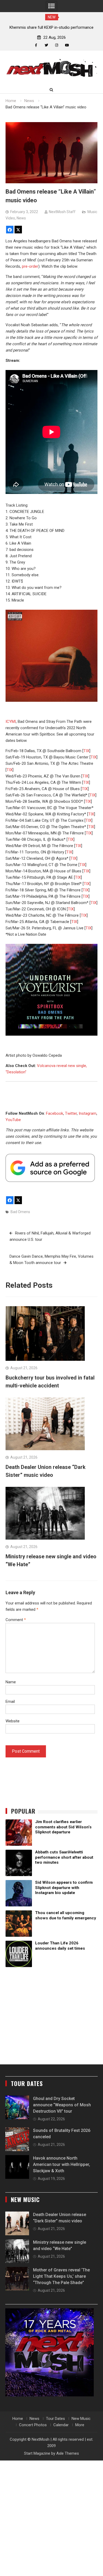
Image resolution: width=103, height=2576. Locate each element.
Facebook (55, 1113)
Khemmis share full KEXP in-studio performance (51, 27)
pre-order (30, 266)
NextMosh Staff (62, 212)
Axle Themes (68, 2453)
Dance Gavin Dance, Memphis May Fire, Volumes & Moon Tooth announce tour (51, 1260)
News (21, 218)
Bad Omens (20, 1212)
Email (10, 1702)
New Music (81, 2419)
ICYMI (11, 722)
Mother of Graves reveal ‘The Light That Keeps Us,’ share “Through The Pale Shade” (61, 2276)
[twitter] (46, 45)
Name (11, 1682)
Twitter (71, 1113)
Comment (16, 1620)
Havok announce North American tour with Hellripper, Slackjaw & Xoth (62, 2164)
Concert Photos (33, 2425)
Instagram (88, 1113)
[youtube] (67, 45)
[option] (52, 27)
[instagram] (57, 45)
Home (18, 2419)
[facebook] (36, 45)
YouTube (13, 1120)
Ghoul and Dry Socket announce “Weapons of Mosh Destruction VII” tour (62, 2105)
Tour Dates (55, 2419)
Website (13, 1721)
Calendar (61, 2425)
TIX (86, 751)
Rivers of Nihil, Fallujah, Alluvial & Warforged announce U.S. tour (50, 1236)
